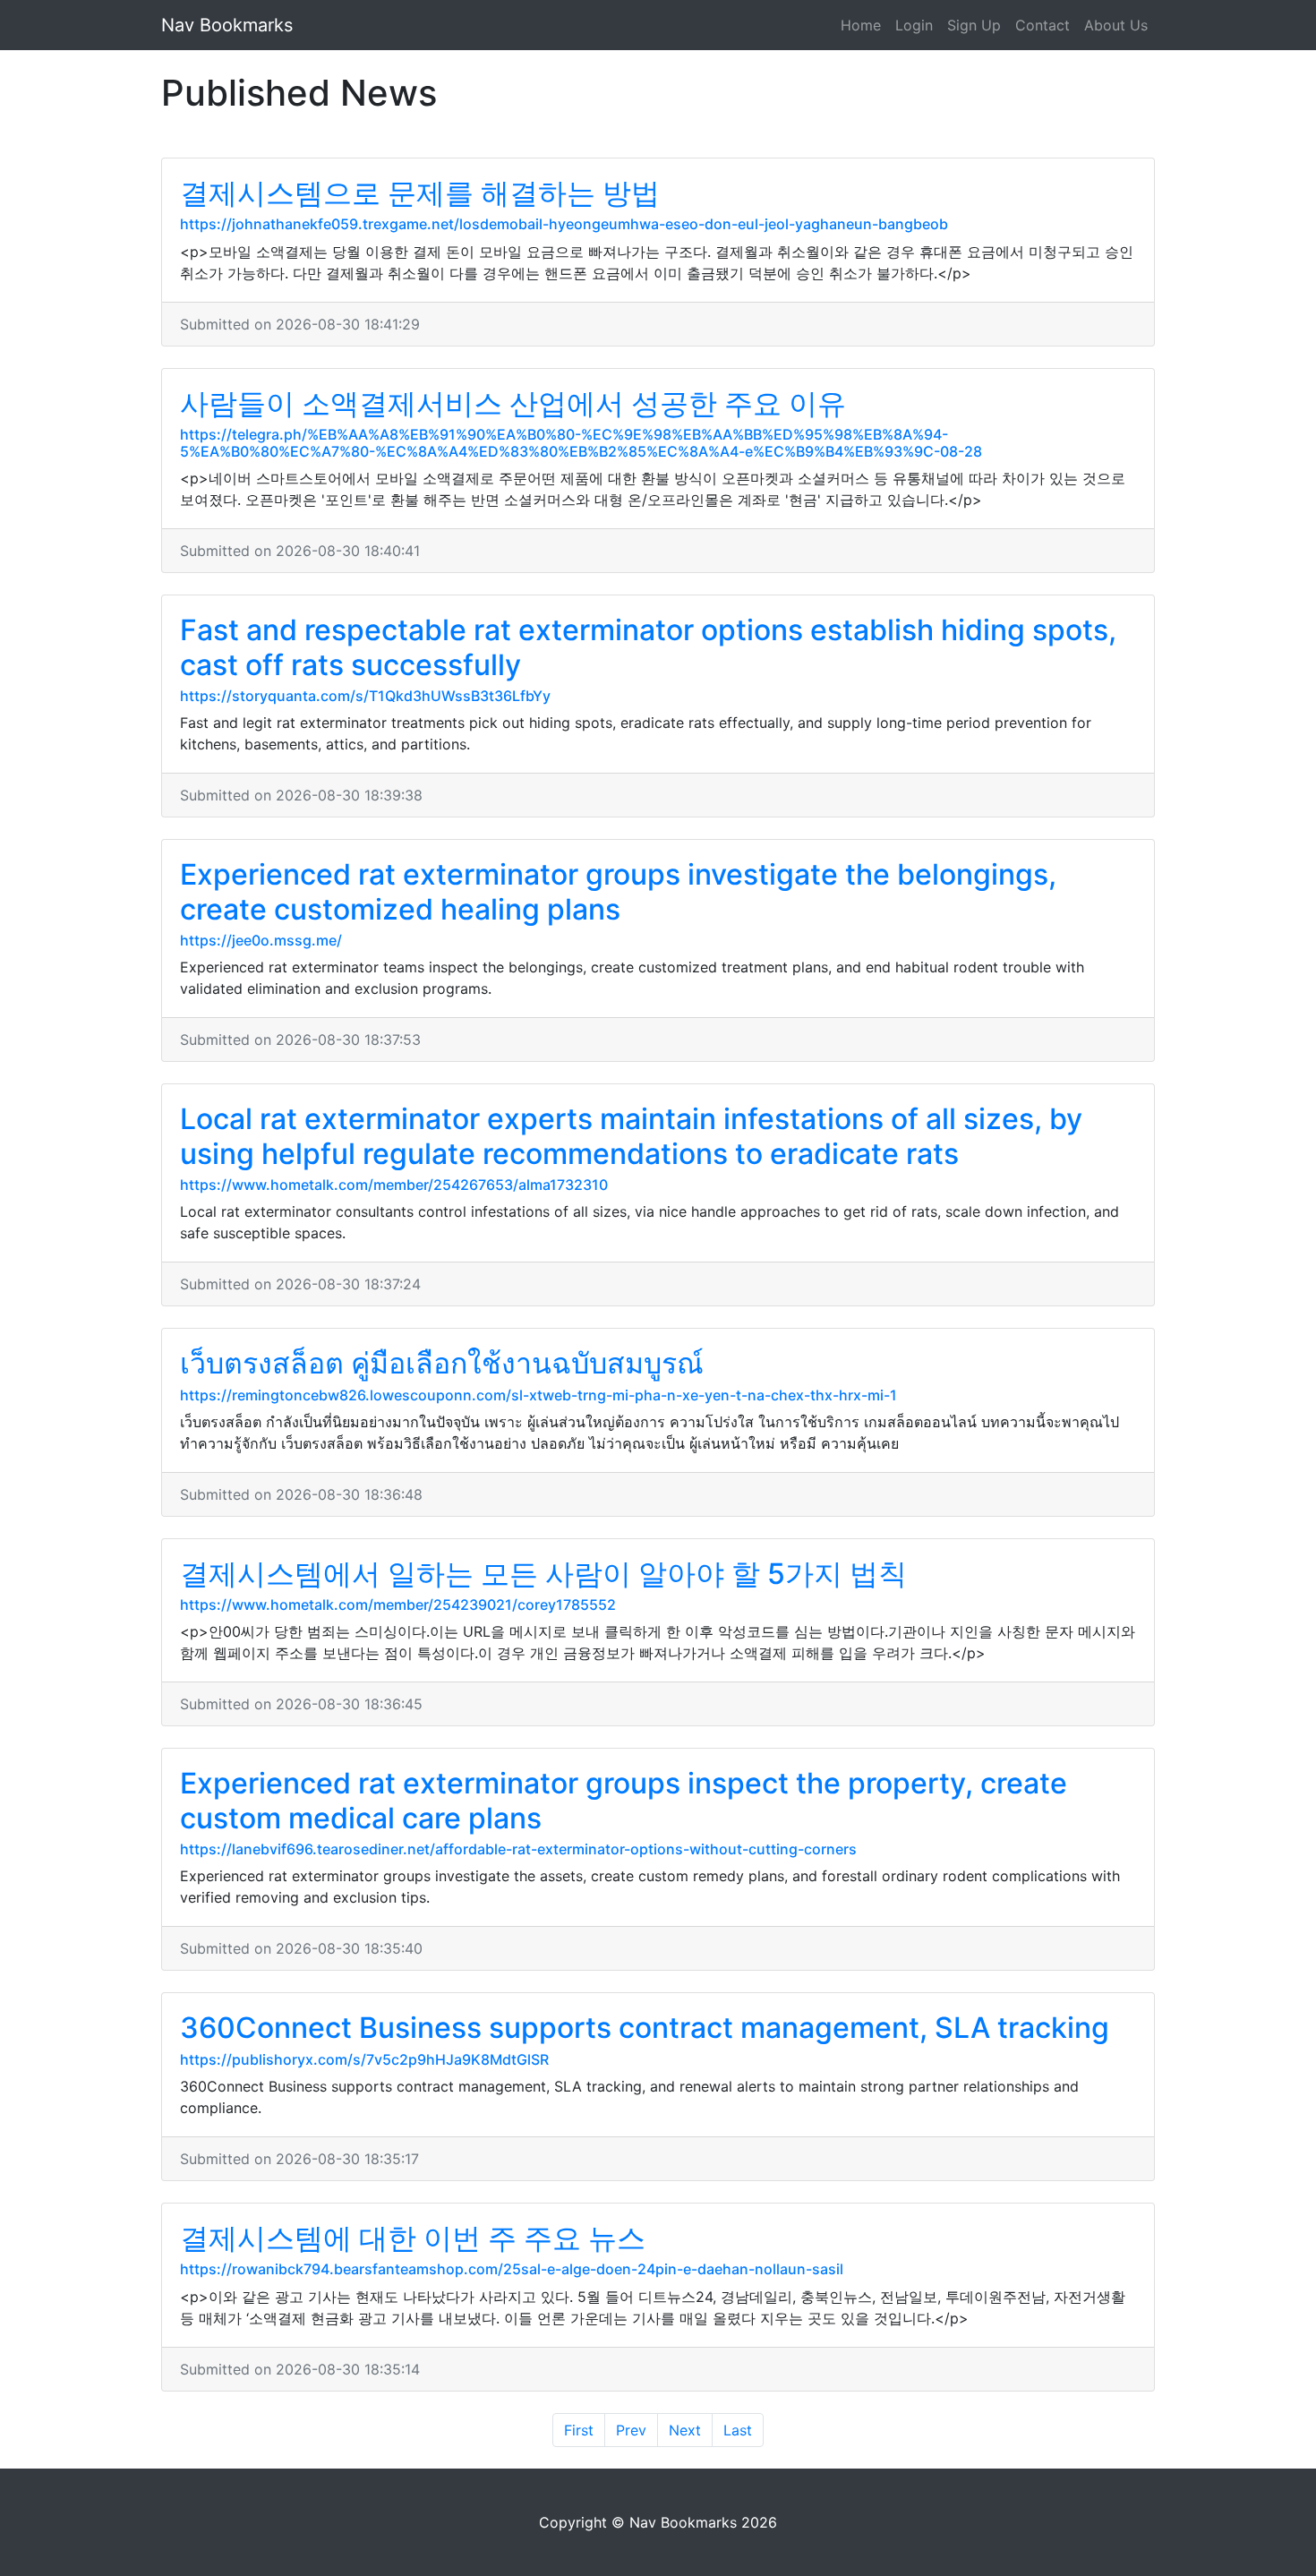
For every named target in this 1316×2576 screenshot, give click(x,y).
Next (685, 2430)
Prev (631, 2430)
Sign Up (974, 25)
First (579, 2430)
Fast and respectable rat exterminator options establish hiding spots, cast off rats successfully (648, 647)
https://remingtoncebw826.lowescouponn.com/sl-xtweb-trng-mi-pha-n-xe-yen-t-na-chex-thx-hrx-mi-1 (538, 1395)
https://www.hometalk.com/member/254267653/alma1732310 (394, 1185)
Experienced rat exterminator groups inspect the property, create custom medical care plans (624, 1800)
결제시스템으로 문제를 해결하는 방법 (420, 193)
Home (861, 25)
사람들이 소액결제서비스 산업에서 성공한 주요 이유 (513, 403)
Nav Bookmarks (227, 25)
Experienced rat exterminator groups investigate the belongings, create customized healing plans (618, 891)
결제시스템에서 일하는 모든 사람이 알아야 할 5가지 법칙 (543, 1574)
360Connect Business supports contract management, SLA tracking (645, 2028)
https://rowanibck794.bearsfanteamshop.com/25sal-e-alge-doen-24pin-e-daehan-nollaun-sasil (512, 2269)
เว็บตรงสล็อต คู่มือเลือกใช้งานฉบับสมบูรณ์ (442, 1363)
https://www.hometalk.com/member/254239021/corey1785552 (398, 1605)
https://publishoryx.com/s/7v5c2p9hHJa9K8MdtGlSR (364, 2059)
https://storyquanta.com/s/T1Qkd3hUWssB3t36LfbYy (365, 696)
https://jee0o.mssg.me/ (261, 940)
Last (738, 2430)
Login (914, 25)
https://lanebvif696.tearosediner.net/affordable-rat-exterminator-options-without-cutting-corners (518, 1849)
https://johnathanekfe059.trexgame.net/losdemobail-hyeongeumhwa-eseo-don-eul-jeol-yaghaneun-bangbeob (564, 224)
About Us (1116, 25)
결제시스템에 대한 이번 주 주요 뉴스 (413, 2238)
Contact (1043, 25)
